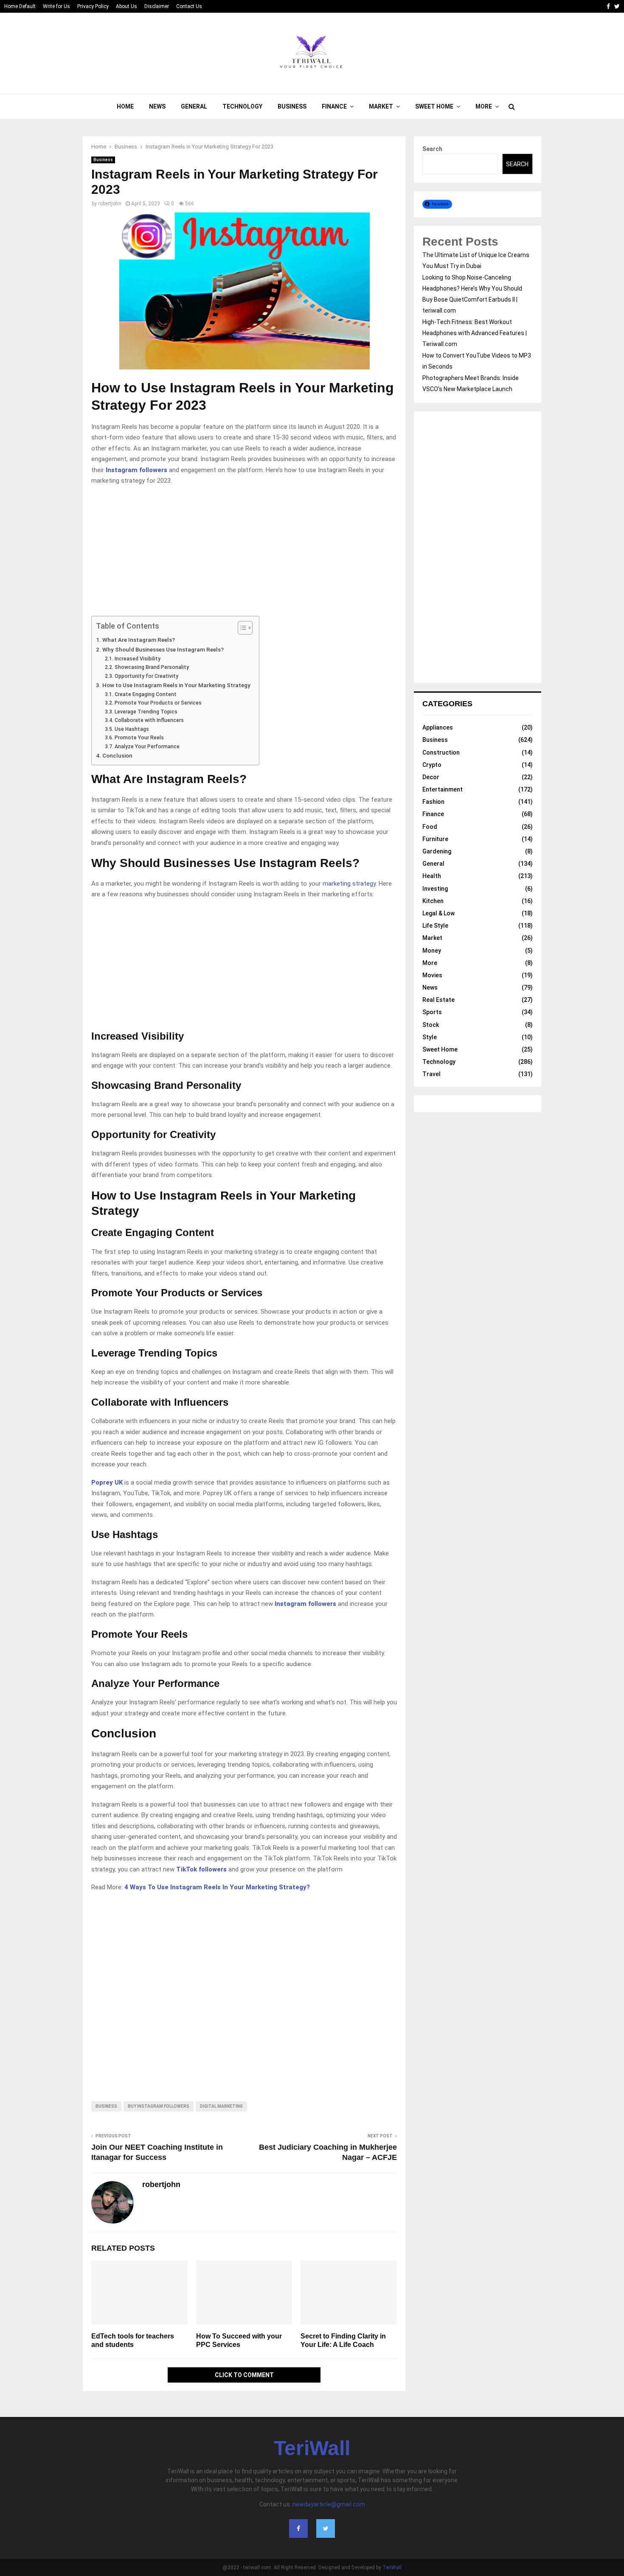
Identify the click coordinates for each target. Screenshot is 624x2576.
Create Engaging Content (145, 694)
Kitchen (433, 901)
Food (430, 827)
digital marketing (221, 2106)
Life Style (435, 926)
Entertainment (443, 789)
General (194, 106)
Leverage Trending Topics (146, 712)
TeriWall (312, 2448)
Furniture (435, 839)
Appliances (438, 727)
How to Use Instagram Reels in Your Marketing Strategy (176, 685)
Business (292, 106)
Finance (334, 106)
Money (432, 951)
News (157, 106)
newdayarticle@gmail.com (329, 2504)
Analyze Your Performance (147, 747)
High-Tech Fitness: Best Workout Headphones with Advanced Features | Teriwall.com (475, 333)
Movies (432, 975)
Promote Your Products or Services (158, 703)
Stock (431, 1025)
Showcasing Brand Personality (152, 667)
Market (381, 106)
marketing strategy (349, 884)
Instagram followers (136, 470)
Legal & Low (438, 913)
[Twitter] (326, 2528)
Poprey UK (107, 1482)
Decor (431, 777)
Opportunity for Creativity (146, 676)
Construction (441, 752)
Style (430, 1037)
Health (432, 876)
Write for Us (56, 6)
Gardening (437, 851)
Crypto (432, 765)
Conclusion (117, 755)
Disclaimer (157, 6)
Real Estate (438, 1000)
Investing (435, 889)
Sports (432, 1012)
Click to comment (244, 2375)
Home (125, 106)
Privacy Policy (93, 6)
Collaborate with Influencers (149, 720)
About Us (126, 6)
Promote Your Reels (139, 738)
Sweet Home (434, 106)
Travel (431, 1074)
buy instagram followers (159, 2106)
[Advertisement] (244, 553)
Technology (242, 106)
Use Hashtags (132, 729)
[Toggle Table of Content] (241, 628)
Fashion (433, 802)
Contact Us (189, 6)
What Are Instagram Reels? (139, 640)
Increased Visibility (137, 659)
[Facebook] (298, 2528)
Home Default (20, 6)
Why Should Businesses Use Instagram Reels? (163, 649)
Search (432, 149)
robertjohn (110, 204)
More (484, 106)
